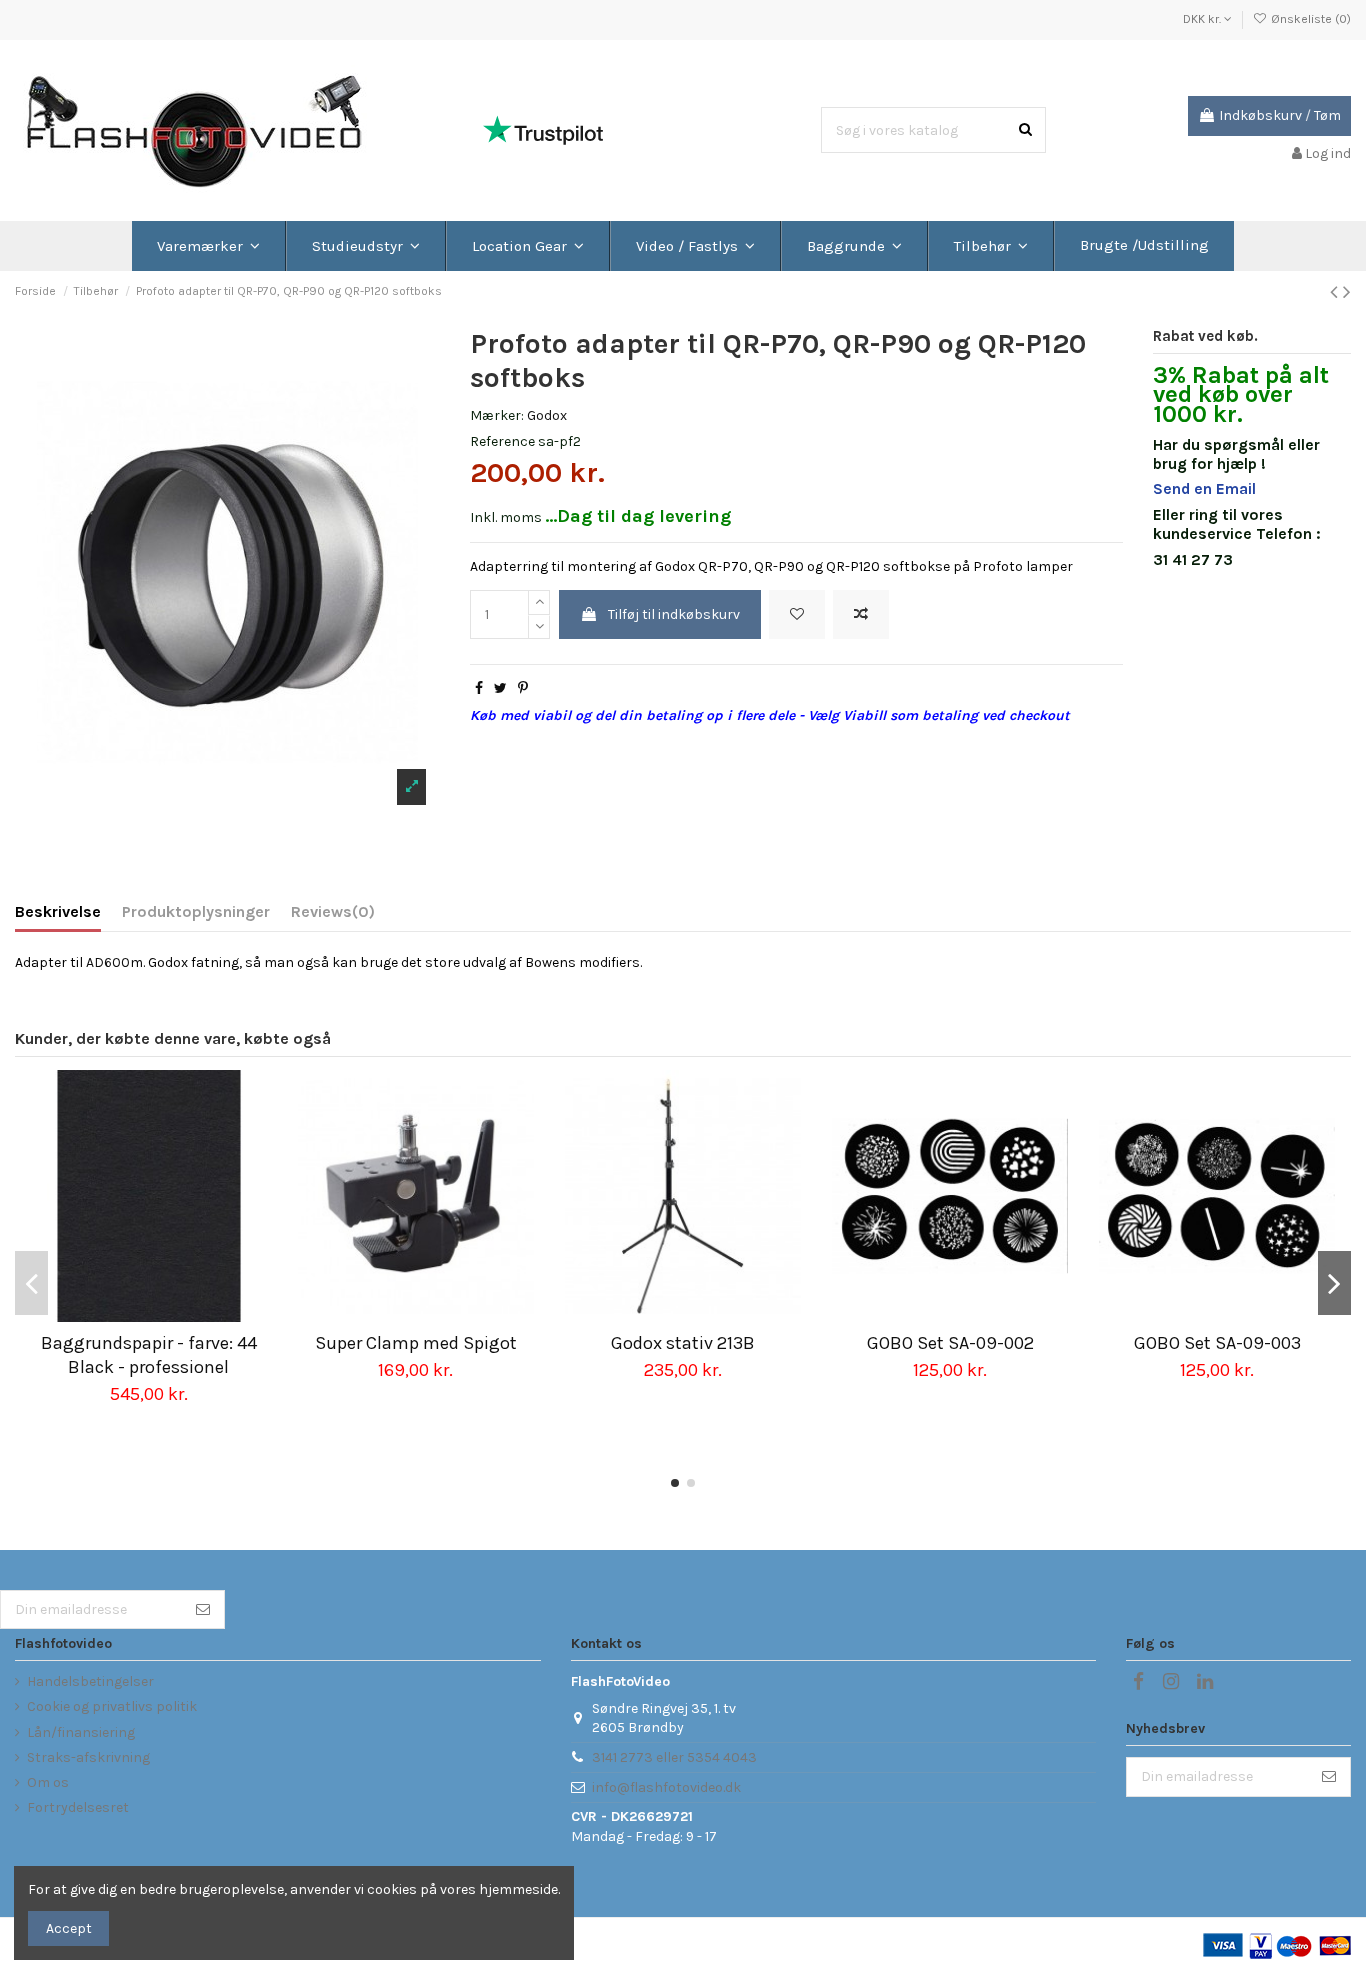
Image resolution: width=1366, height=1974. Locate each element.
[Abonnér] (203, 1610)
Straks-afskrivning (88, 1757)
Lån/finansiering (81, 1732)
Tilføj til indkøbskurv (674, 614)
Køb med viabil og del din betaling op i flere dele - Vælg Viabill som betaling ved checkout (770, 715)
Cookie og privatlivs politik (112, 1706)
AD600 (108, 962)
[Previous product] (1336, 292)
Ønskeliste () (1309, 19)
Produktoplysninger (196, 911)
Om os (48, 1782)
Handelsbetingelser (90, 1681)
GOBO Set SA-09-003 (1217, 1343)
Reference (502, 441)
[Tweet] (500, 688)
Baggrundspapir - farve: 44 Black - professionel (149, 1354)
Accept (69, 1928)
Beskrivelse (58, 911)
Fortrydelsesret (78, 1807)
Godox (547, 415)
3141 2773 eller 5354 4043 (674, 1757)
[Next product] (1347, 292)
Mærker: (497, 415)
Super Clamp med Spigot (416, 1343)
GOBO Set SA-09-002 (950, 1343)
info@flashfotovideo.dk (666, 1787)
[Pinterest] (523, 688)
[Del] (479, 688)
